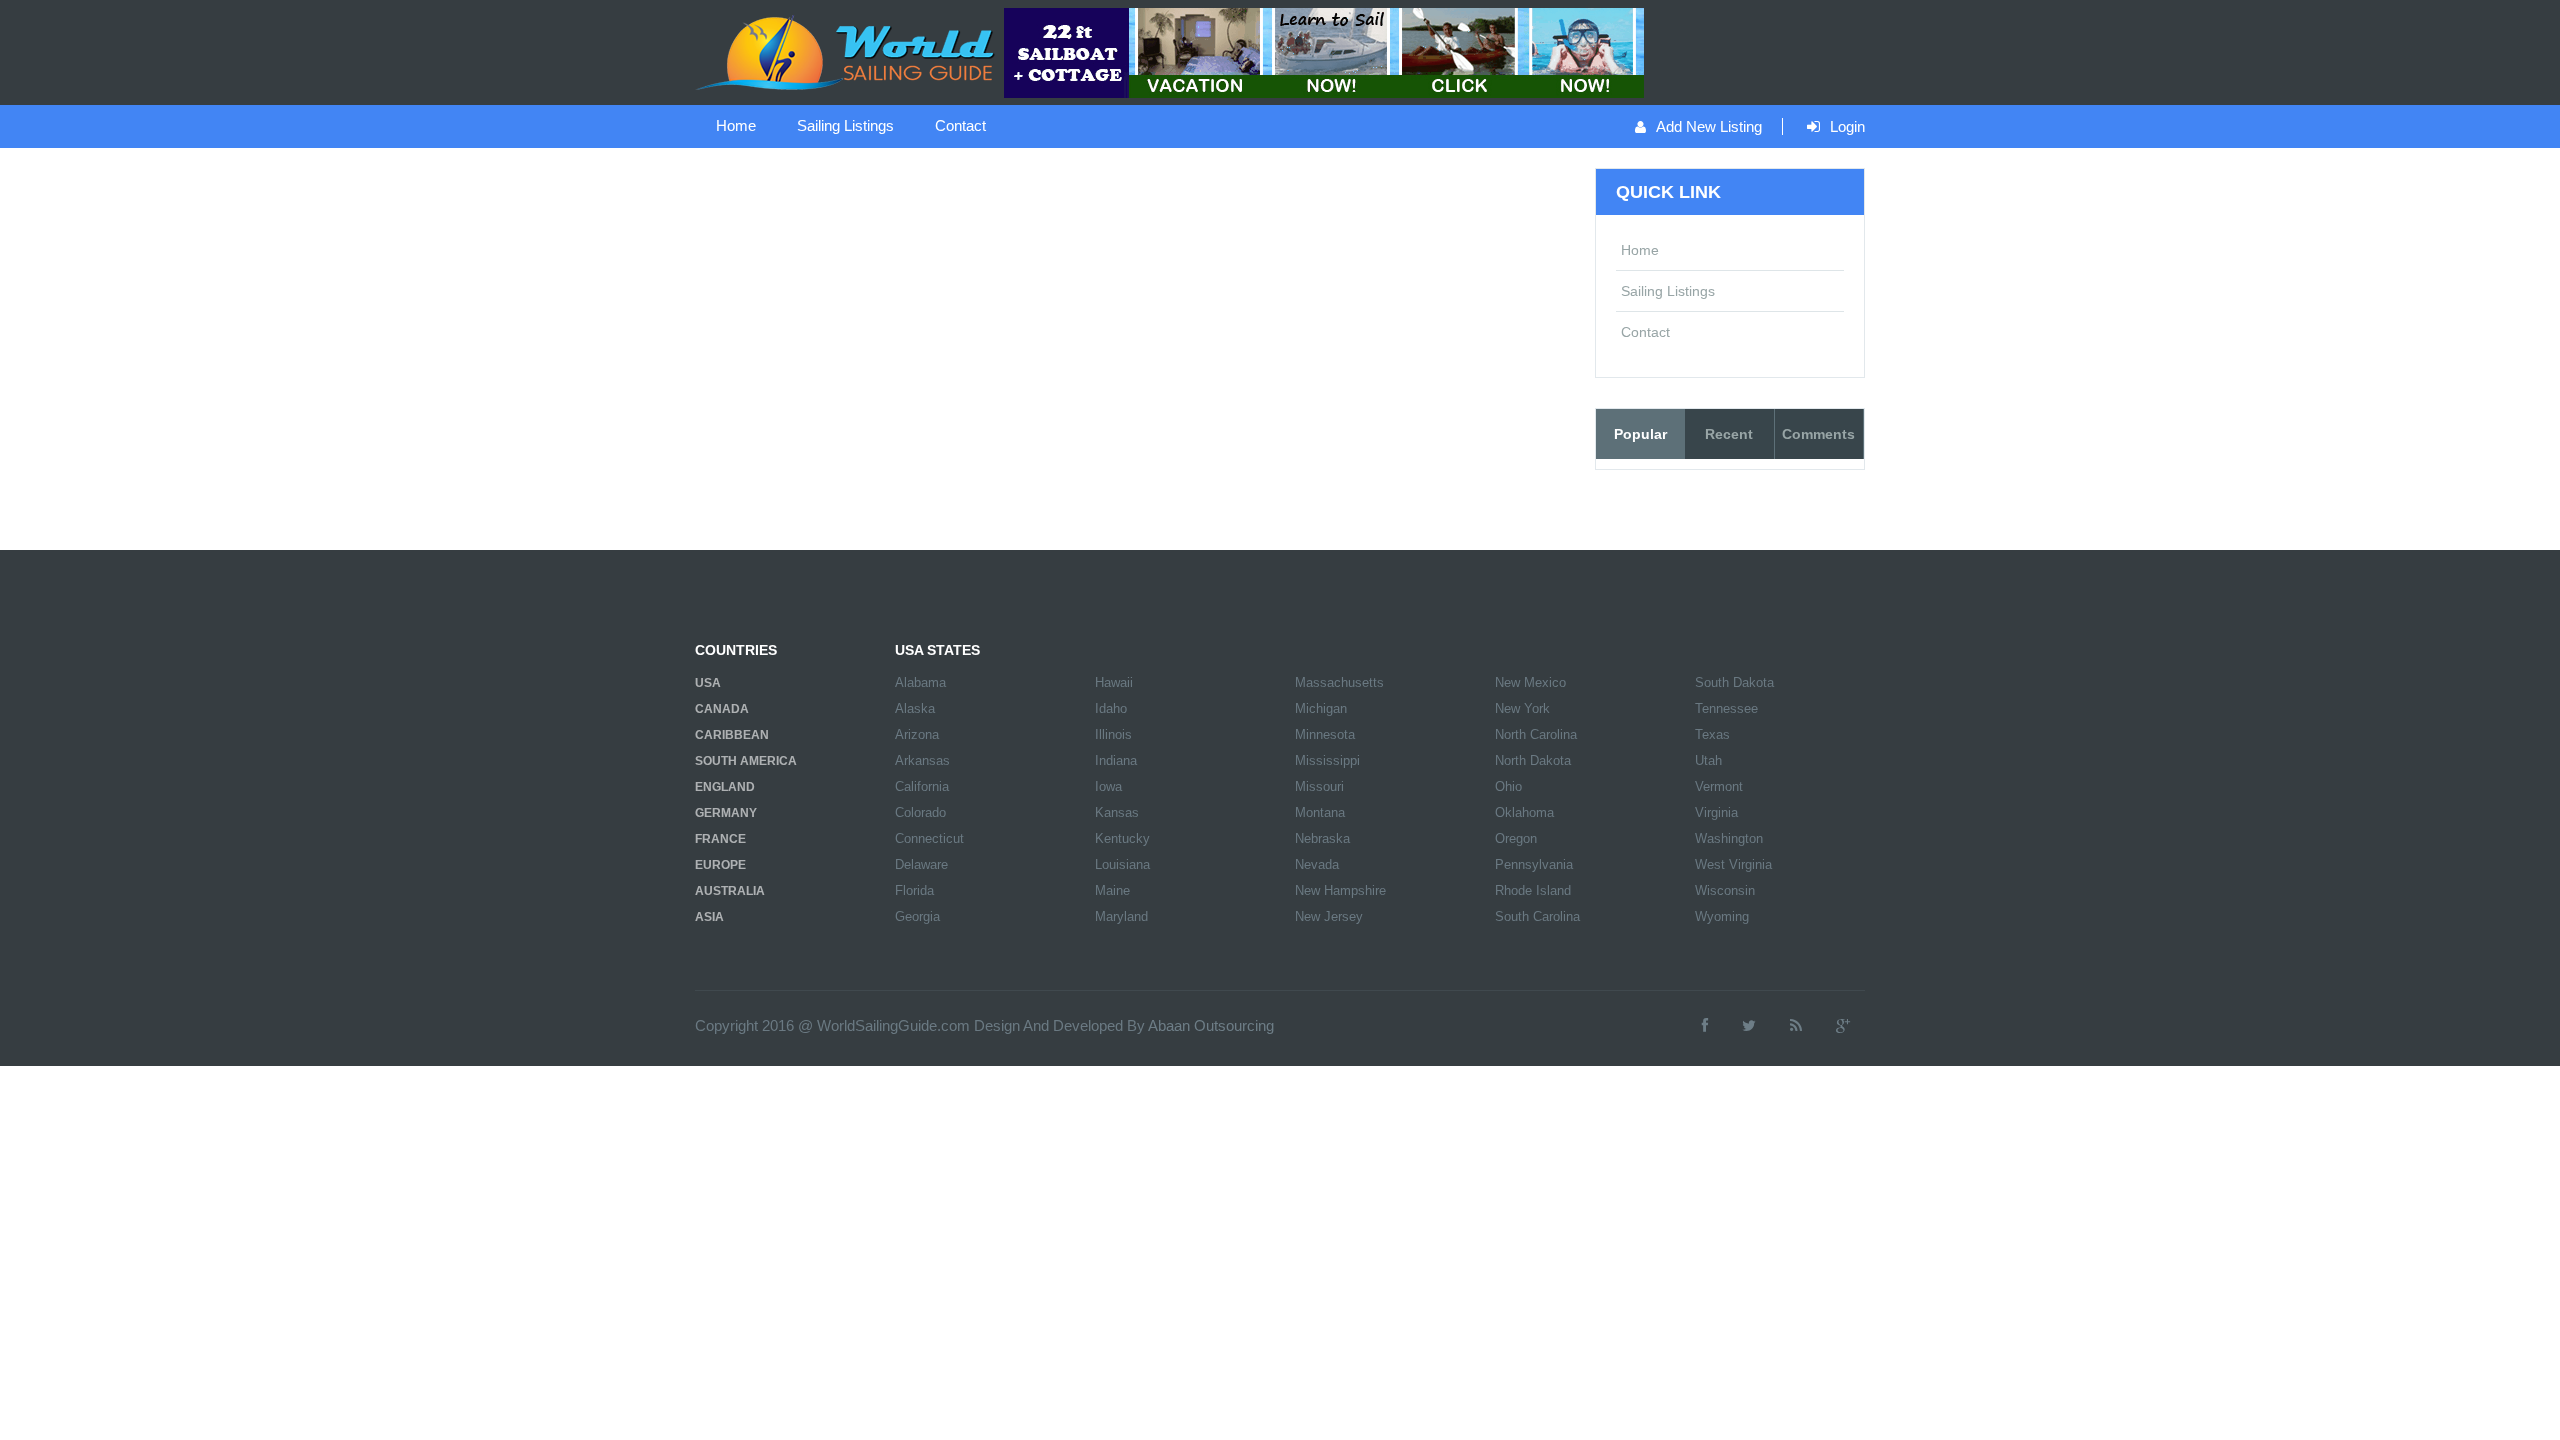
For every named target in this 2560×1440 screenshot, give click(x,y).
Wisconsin (1725, 890)
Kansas (1117, 812)
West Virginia (1733, 864)
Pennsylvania (1534, 864)
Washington (1729, 838)
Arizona (917, 734)
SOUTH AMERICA (746, 761)
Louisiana (1122, 864)
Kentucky (1122, 838)
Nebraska (1322, 838)
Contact (960, 125)
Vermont (1719, 786)
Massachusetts (1339, 682)
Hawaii (1114, 682)
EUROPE (720, 865)
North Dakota (1533, 760)
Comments (1818, 434)
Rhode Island (1533, 890)
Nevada (1317, 864)
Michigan (1321, 708)
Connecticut (929, 838)
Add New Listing (1709, 126)
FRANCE (720, 839)
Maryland (1121, 916)
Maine (1112, 890)
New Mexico (1530, 682)
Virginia (1716, 812)
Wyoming (1722, 916)
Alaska (915, 708)
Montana (1320, 812)
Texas (1712, 734)
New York (1522, 708)
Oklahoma (1524, 812)
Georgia (917, 916)
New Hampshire (1340, 890)
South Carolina (1537, 916)
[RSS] (1796, 1025)
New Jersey (1329, 916)
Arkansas (922, 760)
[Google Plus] (1843, 1025)
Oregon (1516, 838)
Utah (1708, 760)
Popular (1640, 434)
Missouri (1319, 786)
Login (1847, 126)
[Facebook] (1705, 1025)
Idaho (1111, 708)
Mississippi (1327, 760)
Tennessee (1726, 708)
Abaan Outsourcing (1211, 1025)
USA (708, 683)
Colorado (920, 812)
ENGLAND (725, 787)
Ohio (1508, 786)
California (922, 786)
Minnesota (1325, 734)
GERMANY (726, 813)
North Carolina (1536, 734)
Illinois (1113, 734)
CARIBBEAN (732, 735)
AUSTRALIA (730, 891)
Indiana (1116, 760)
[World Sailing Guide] (847, 51)
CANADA (722, 709)
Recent (1729, 434)
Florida (914, 890)
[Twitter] (1749, 1025)
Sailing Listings (845, 125)
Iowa (1108, 786)
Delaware (921, 864)
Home (736, 125)
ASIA (709, 917)
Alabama (920, 682)
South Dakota (1734, 682)
